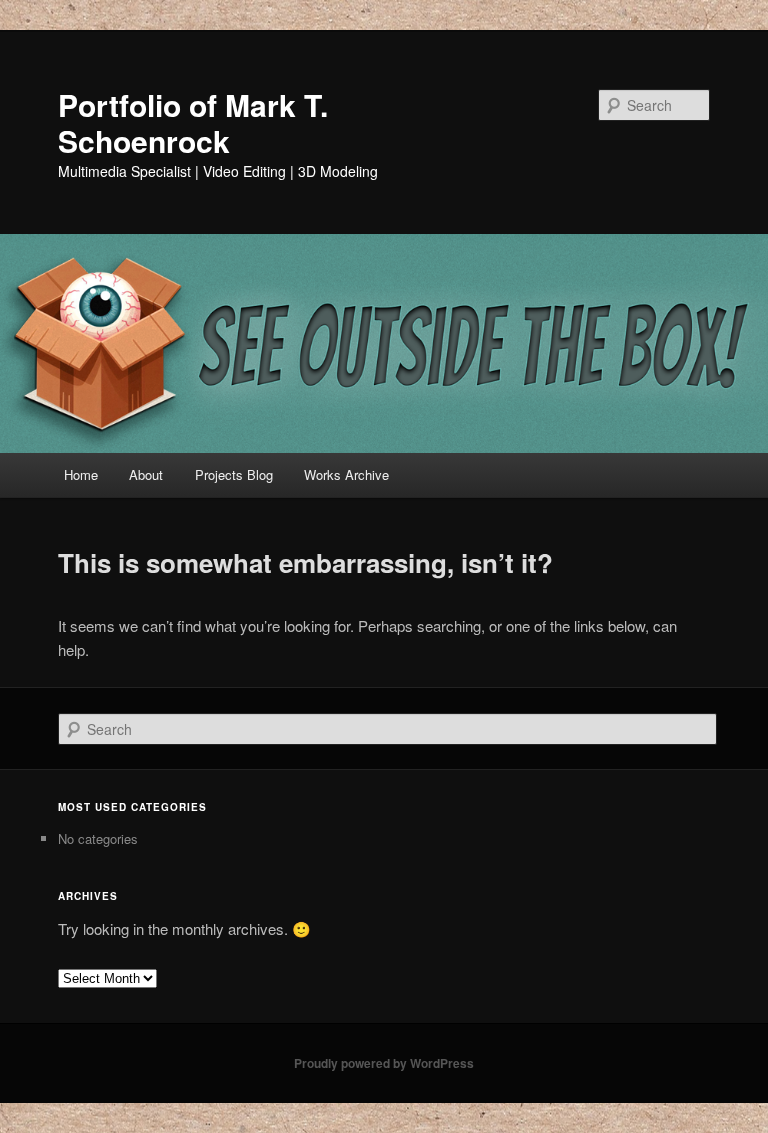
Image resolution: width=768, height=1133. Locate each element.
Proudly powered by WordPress (384, 1063)
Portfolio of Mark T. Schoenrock (193, 122)
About (146, 474)
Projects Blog (234, 474)
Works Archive (346, 474)
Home (81, 474)
